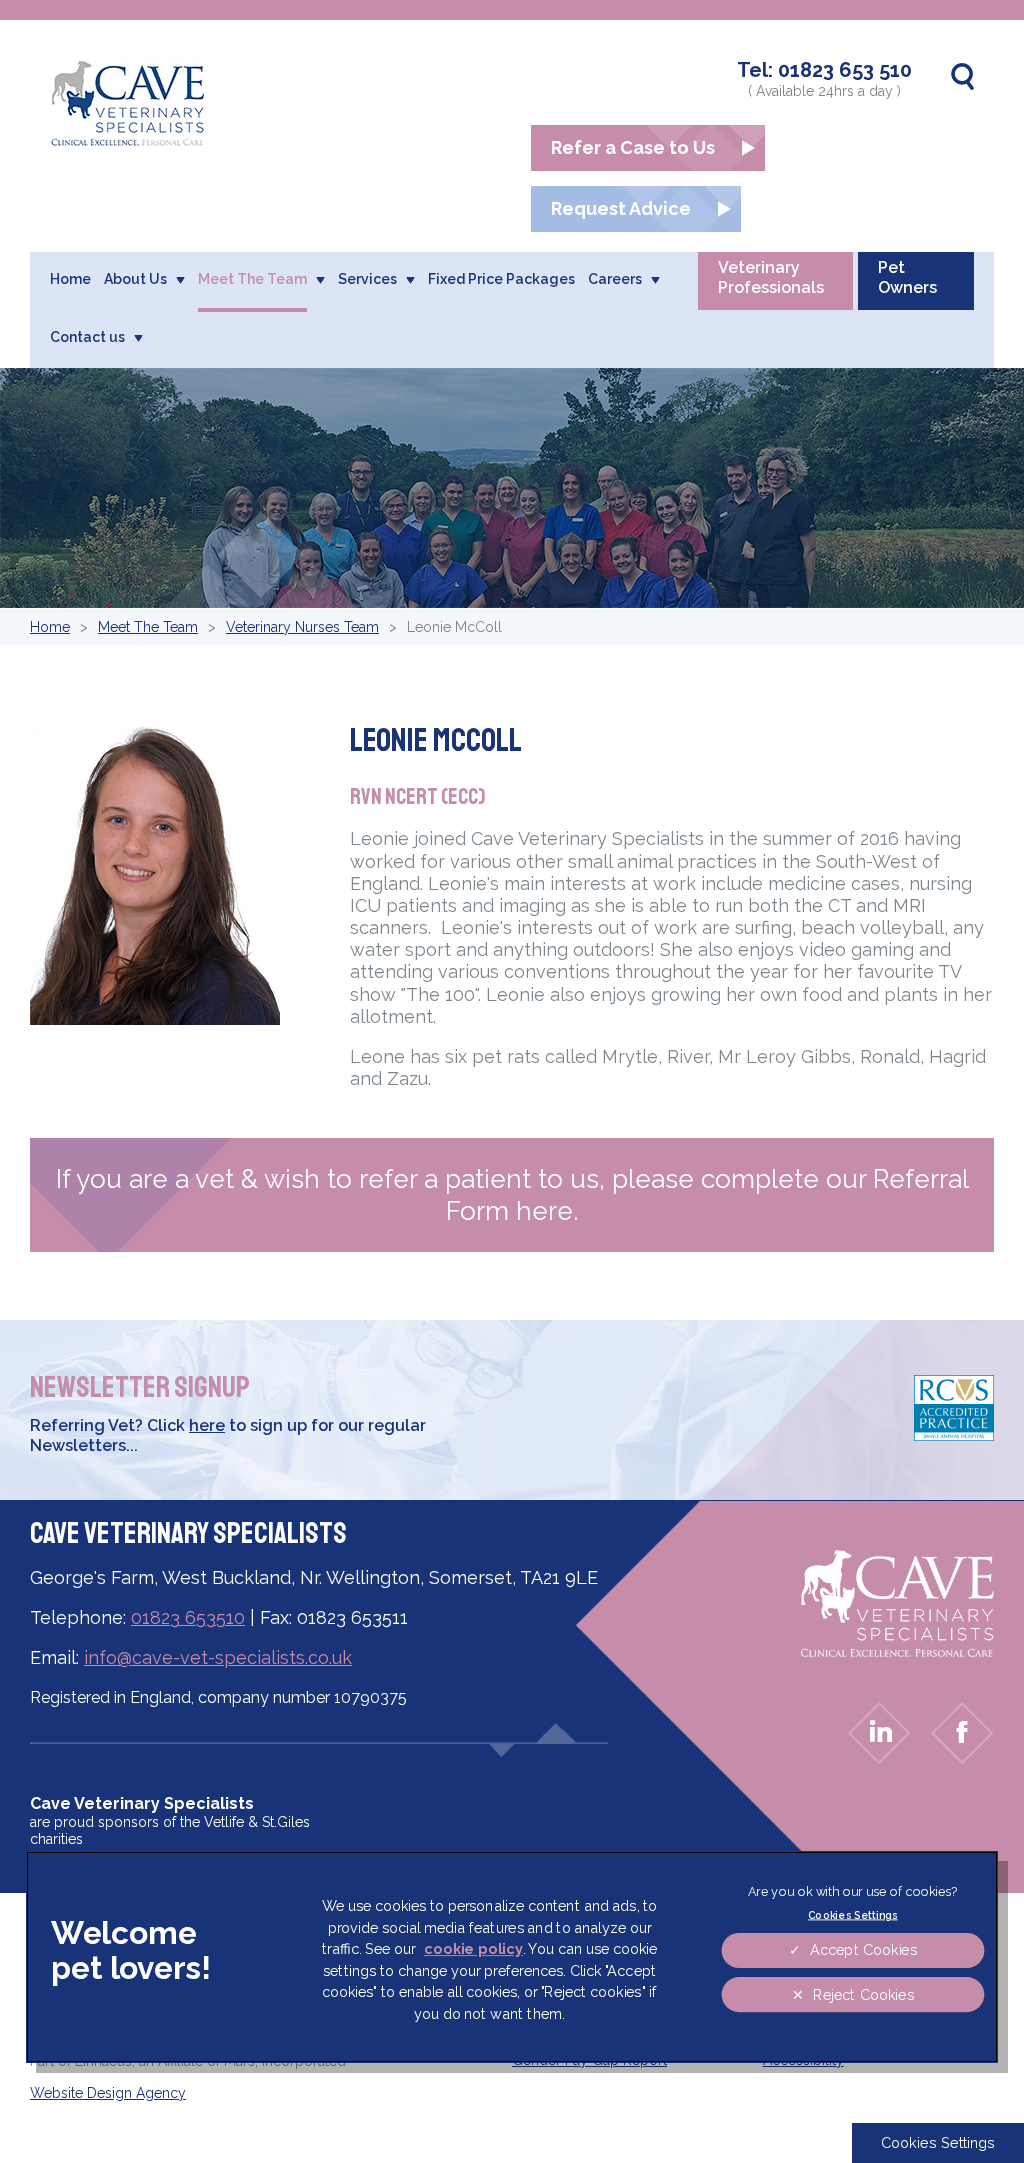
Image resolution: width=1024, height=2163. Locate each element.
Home (70, 279)
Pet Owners (907, 277)
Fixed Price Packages (501, 279)
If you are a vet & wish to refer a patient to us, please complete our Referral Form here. (512, 1195)
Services (367, 279)
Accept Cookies (862, 1950)
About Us (135, 279)
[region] (512, 1957)
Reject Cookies (862, 1994)
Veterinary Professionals (771, 277)
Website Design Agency (108, 2093)
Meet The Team (252, 279)
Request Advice (621, 208)
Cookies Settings (938, 2142)
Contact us (87, 337)
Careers (615, 279)
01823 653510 (188, 1617)
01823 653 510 (845, 70)
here (207, 1425)
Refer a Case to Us (633, 147)
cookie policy (473, 1949)
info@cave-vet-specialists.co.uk (218, 1657)
